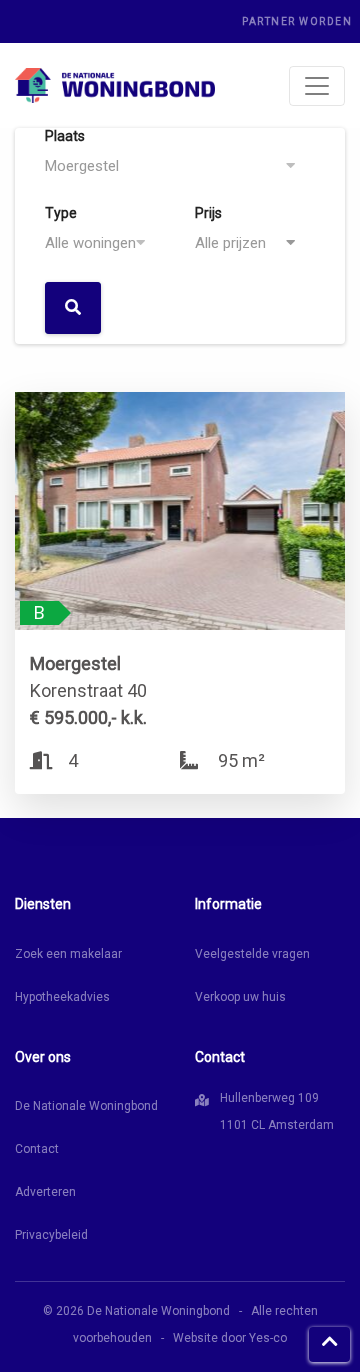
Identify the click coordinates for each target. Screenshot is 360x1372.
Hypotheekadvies (62, 997)
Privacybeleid (51, 1235)
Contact (37, 1149)
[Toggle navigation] (317, 86)
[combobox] (180, 166)
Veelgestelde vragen (252, 954)
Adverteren (45, 1192)
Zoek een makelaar (68, 954)
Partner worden (297, 21)
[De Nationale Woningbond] (115, 85)
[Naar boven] (329, 1344)
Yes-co (268, 1338)
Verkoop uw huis (240, 997)
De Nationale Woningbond (86, 1106)
